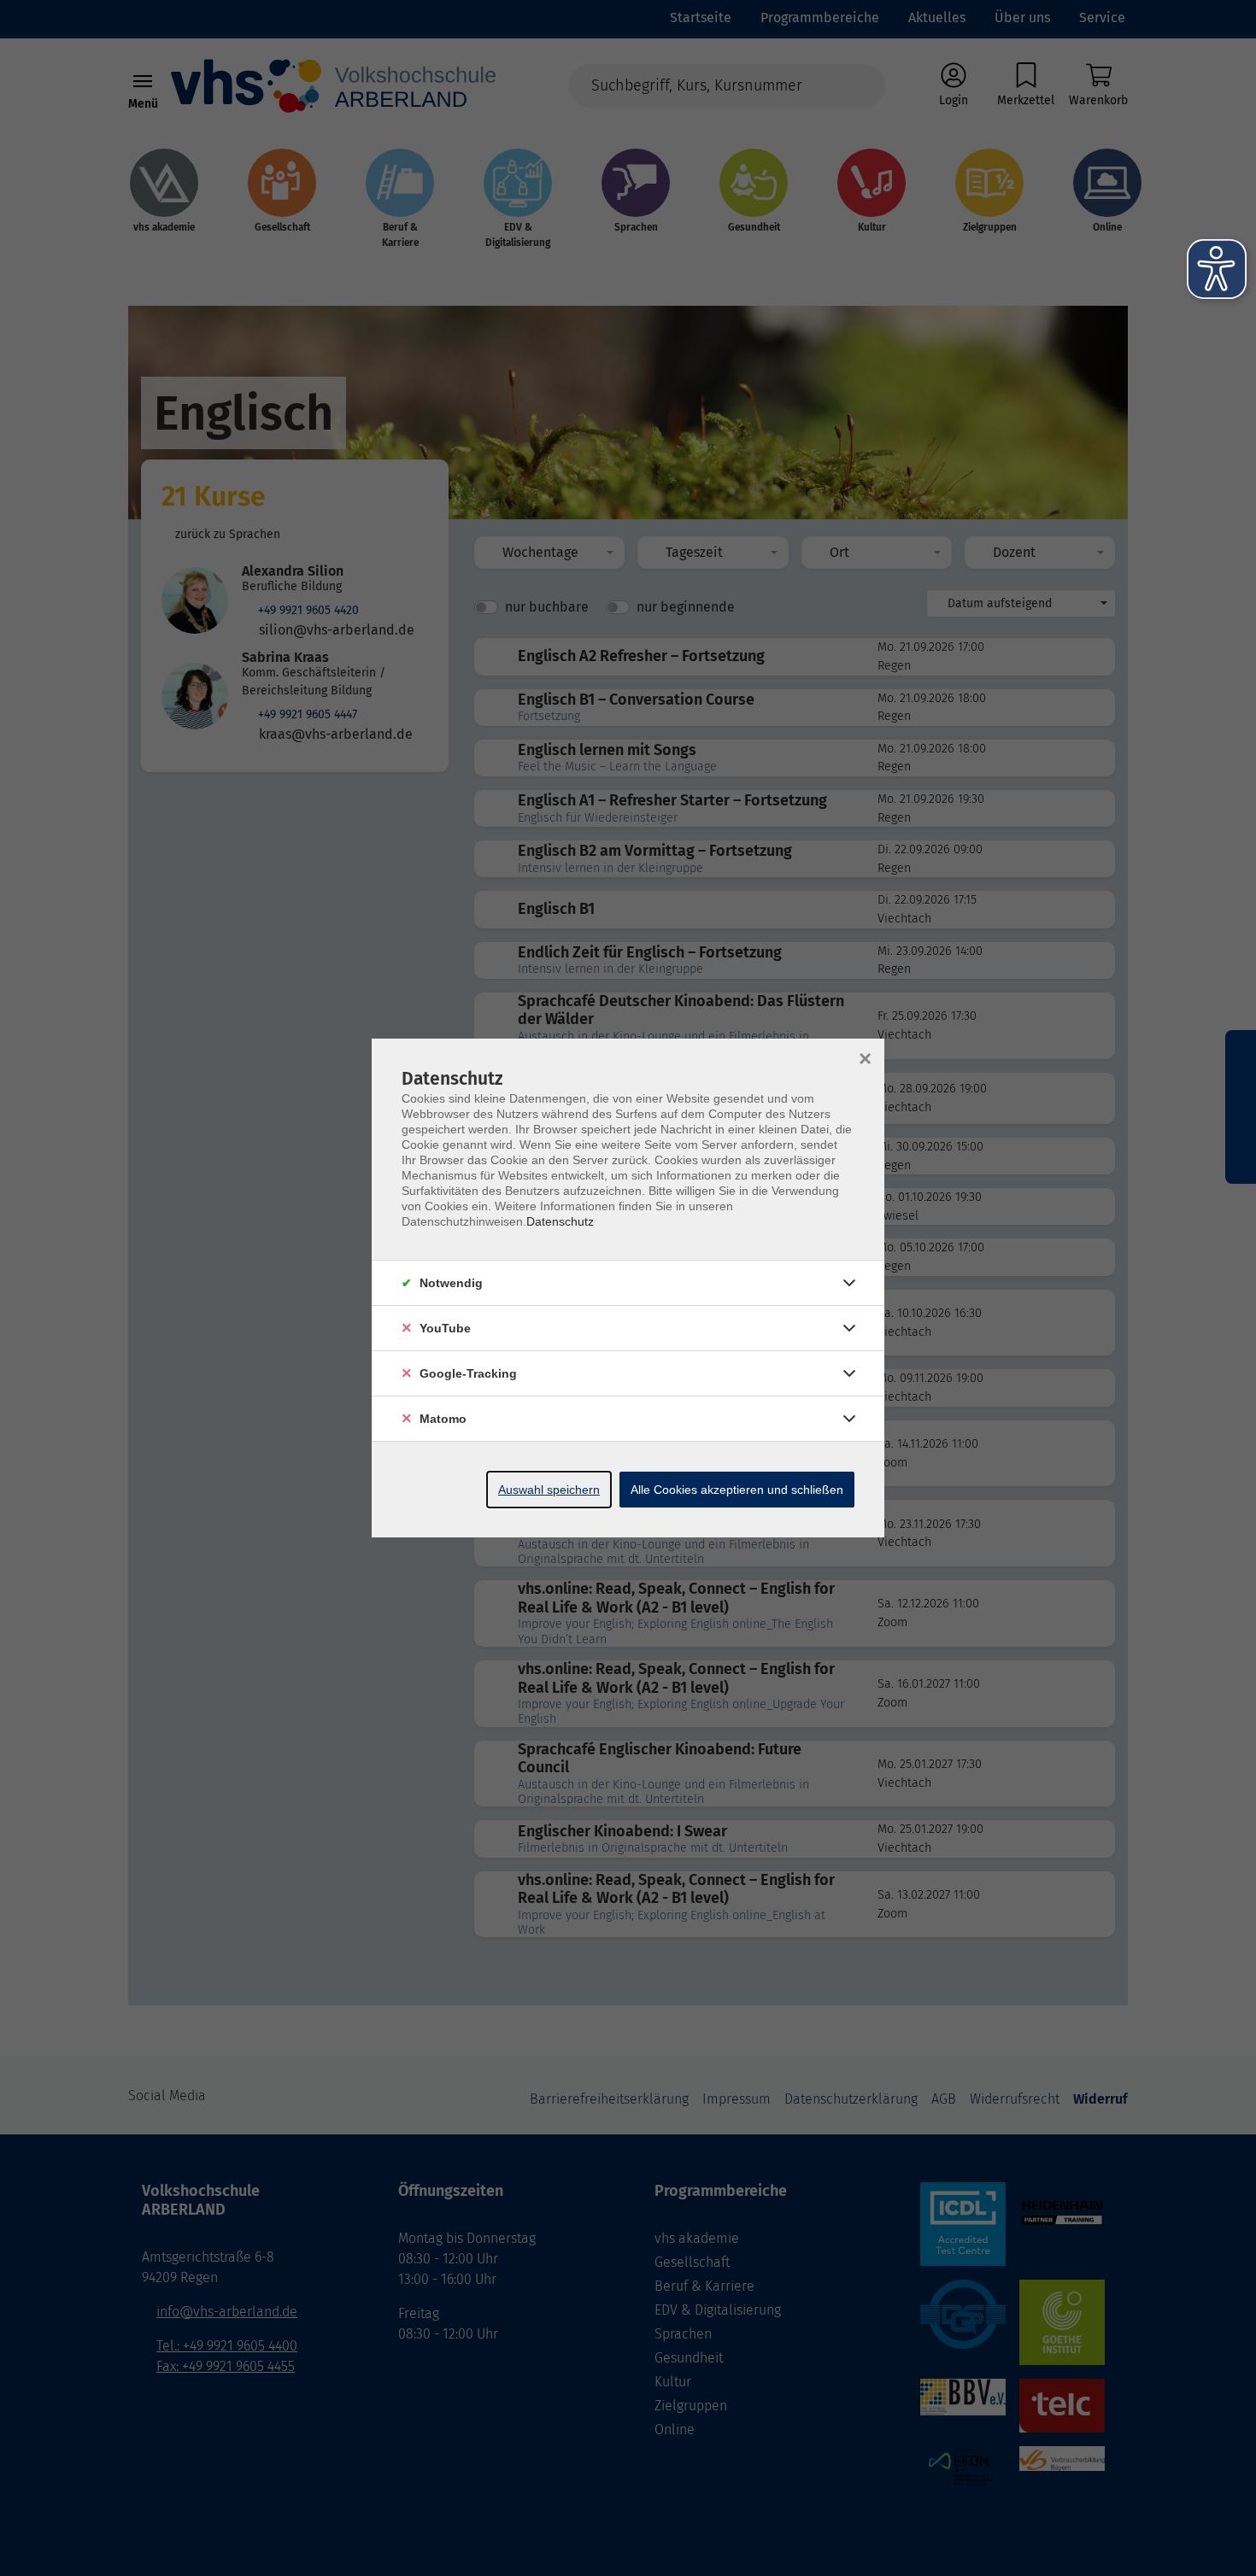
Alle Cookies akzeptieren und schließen (737, 1490)
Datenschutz (560, 1221)
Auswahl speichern (549, 1490)
